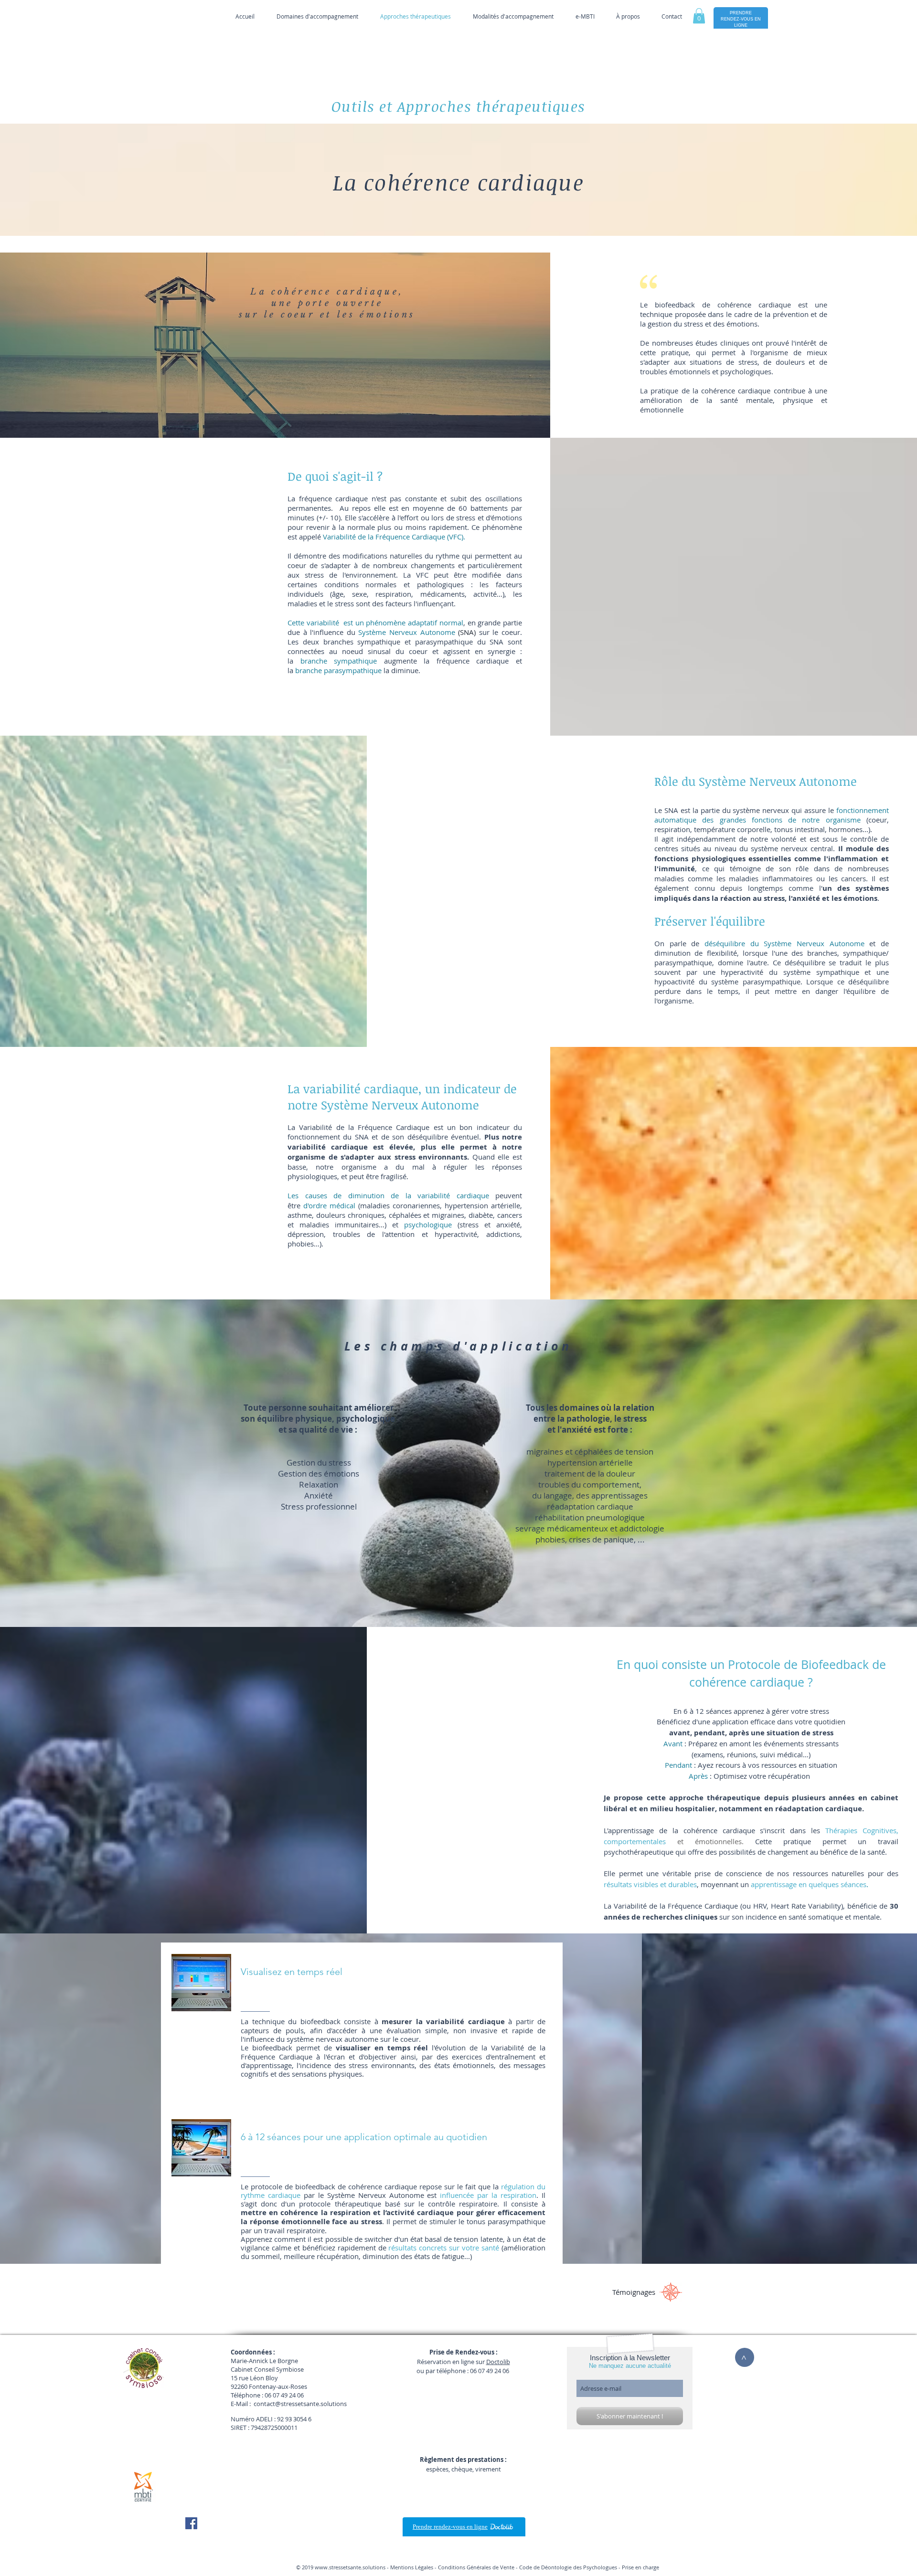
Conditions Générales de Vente (476, 2567)
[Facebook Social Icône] (191, 2523)
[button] (699, 16)
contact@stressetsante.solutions (300, 2404)
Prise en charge (640, 2567)
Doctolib (498, 2362)
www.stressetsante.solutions (350, 2567)
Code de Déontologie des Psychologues (568, 2567)
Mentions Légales (412, 2567)
